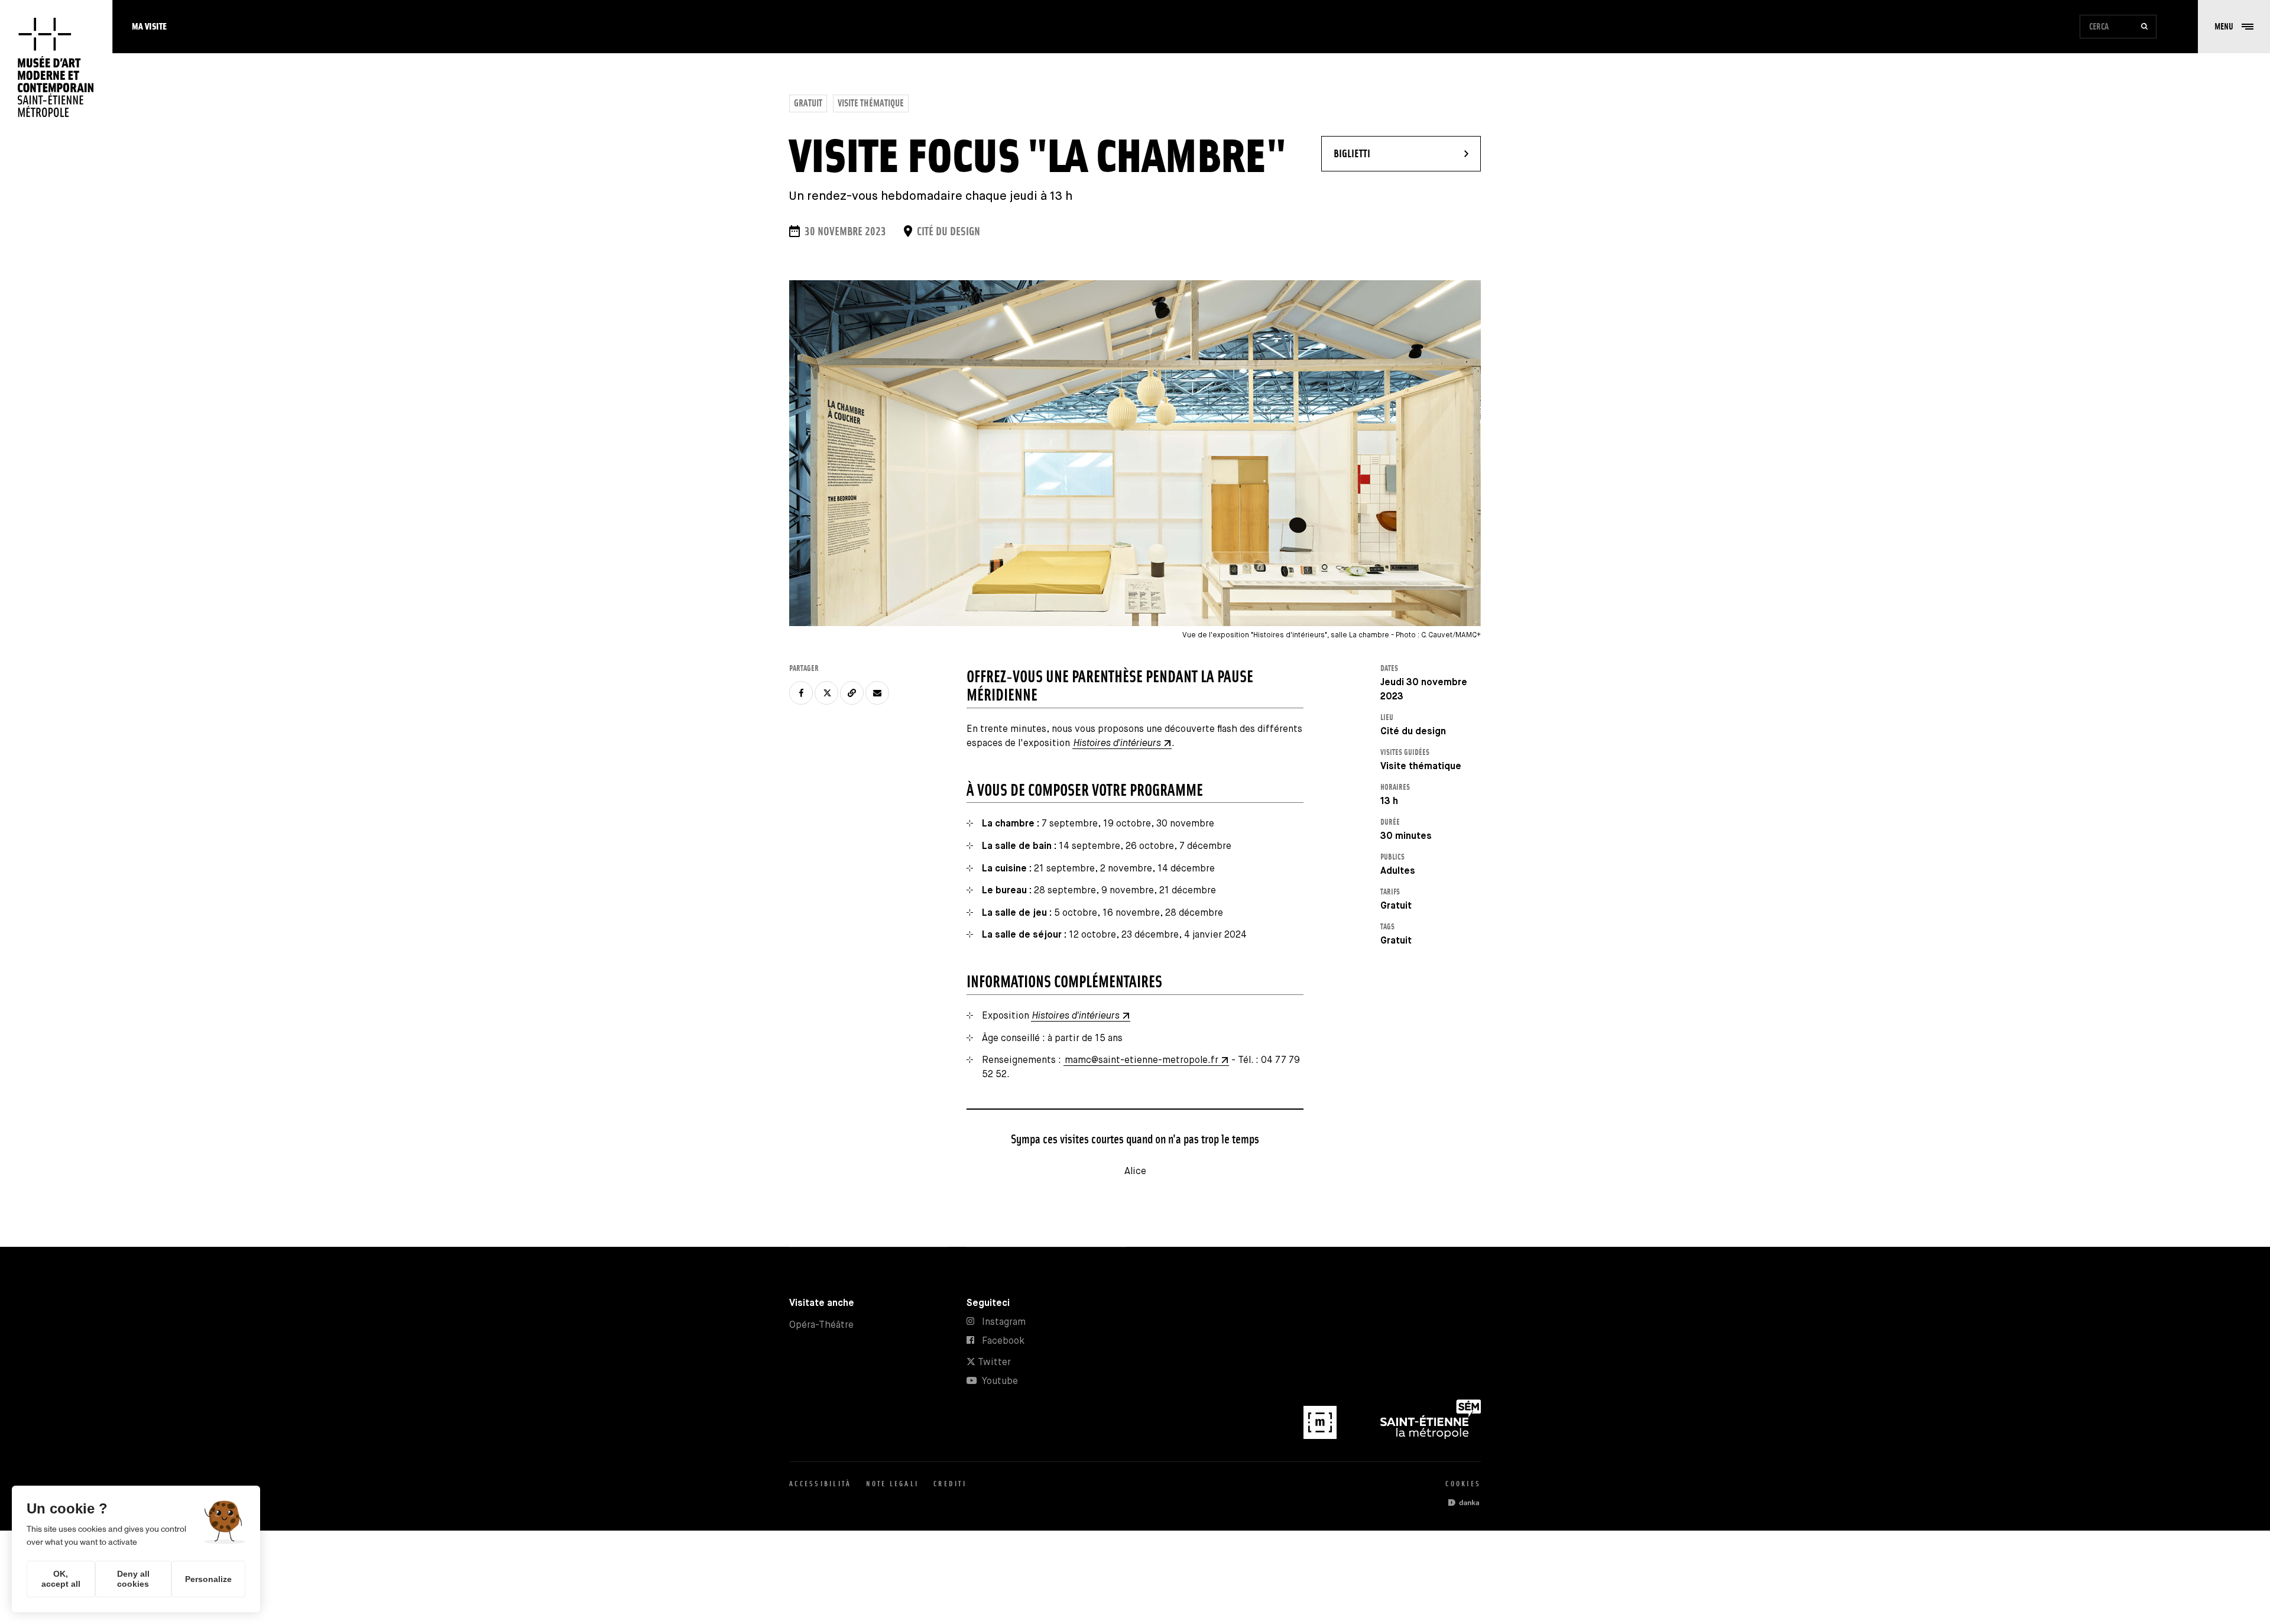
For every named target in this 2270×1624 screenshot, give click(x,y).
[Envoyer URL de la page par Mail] (877, 693)
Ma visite (149, 26)
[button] (2234, 27)
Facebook (1003, 1341)
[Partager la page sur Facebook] (801, 693)
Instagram (1004, 1322)
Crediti (950, 1484)
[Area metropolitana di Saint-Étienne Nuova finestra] (1431, 1436)
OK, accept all (61, 1579)
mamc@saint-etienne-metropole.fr (1142, 1060)
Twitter (993, 1362)
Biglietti (1387, 153)
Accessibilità (820, 1484)
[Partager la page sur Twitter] (826, 693)
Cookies (1463, 1484)
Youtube (1000, 1381)
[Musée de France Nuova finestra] (1321, 1436)
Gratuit (808, 103)
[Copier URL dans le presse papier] (852, 693)
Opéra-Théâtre (821, 1325)
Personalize (208, 1579)
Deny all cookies (133, 1579)
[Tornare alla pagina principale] (56, 68)
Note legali (892, 1484)
